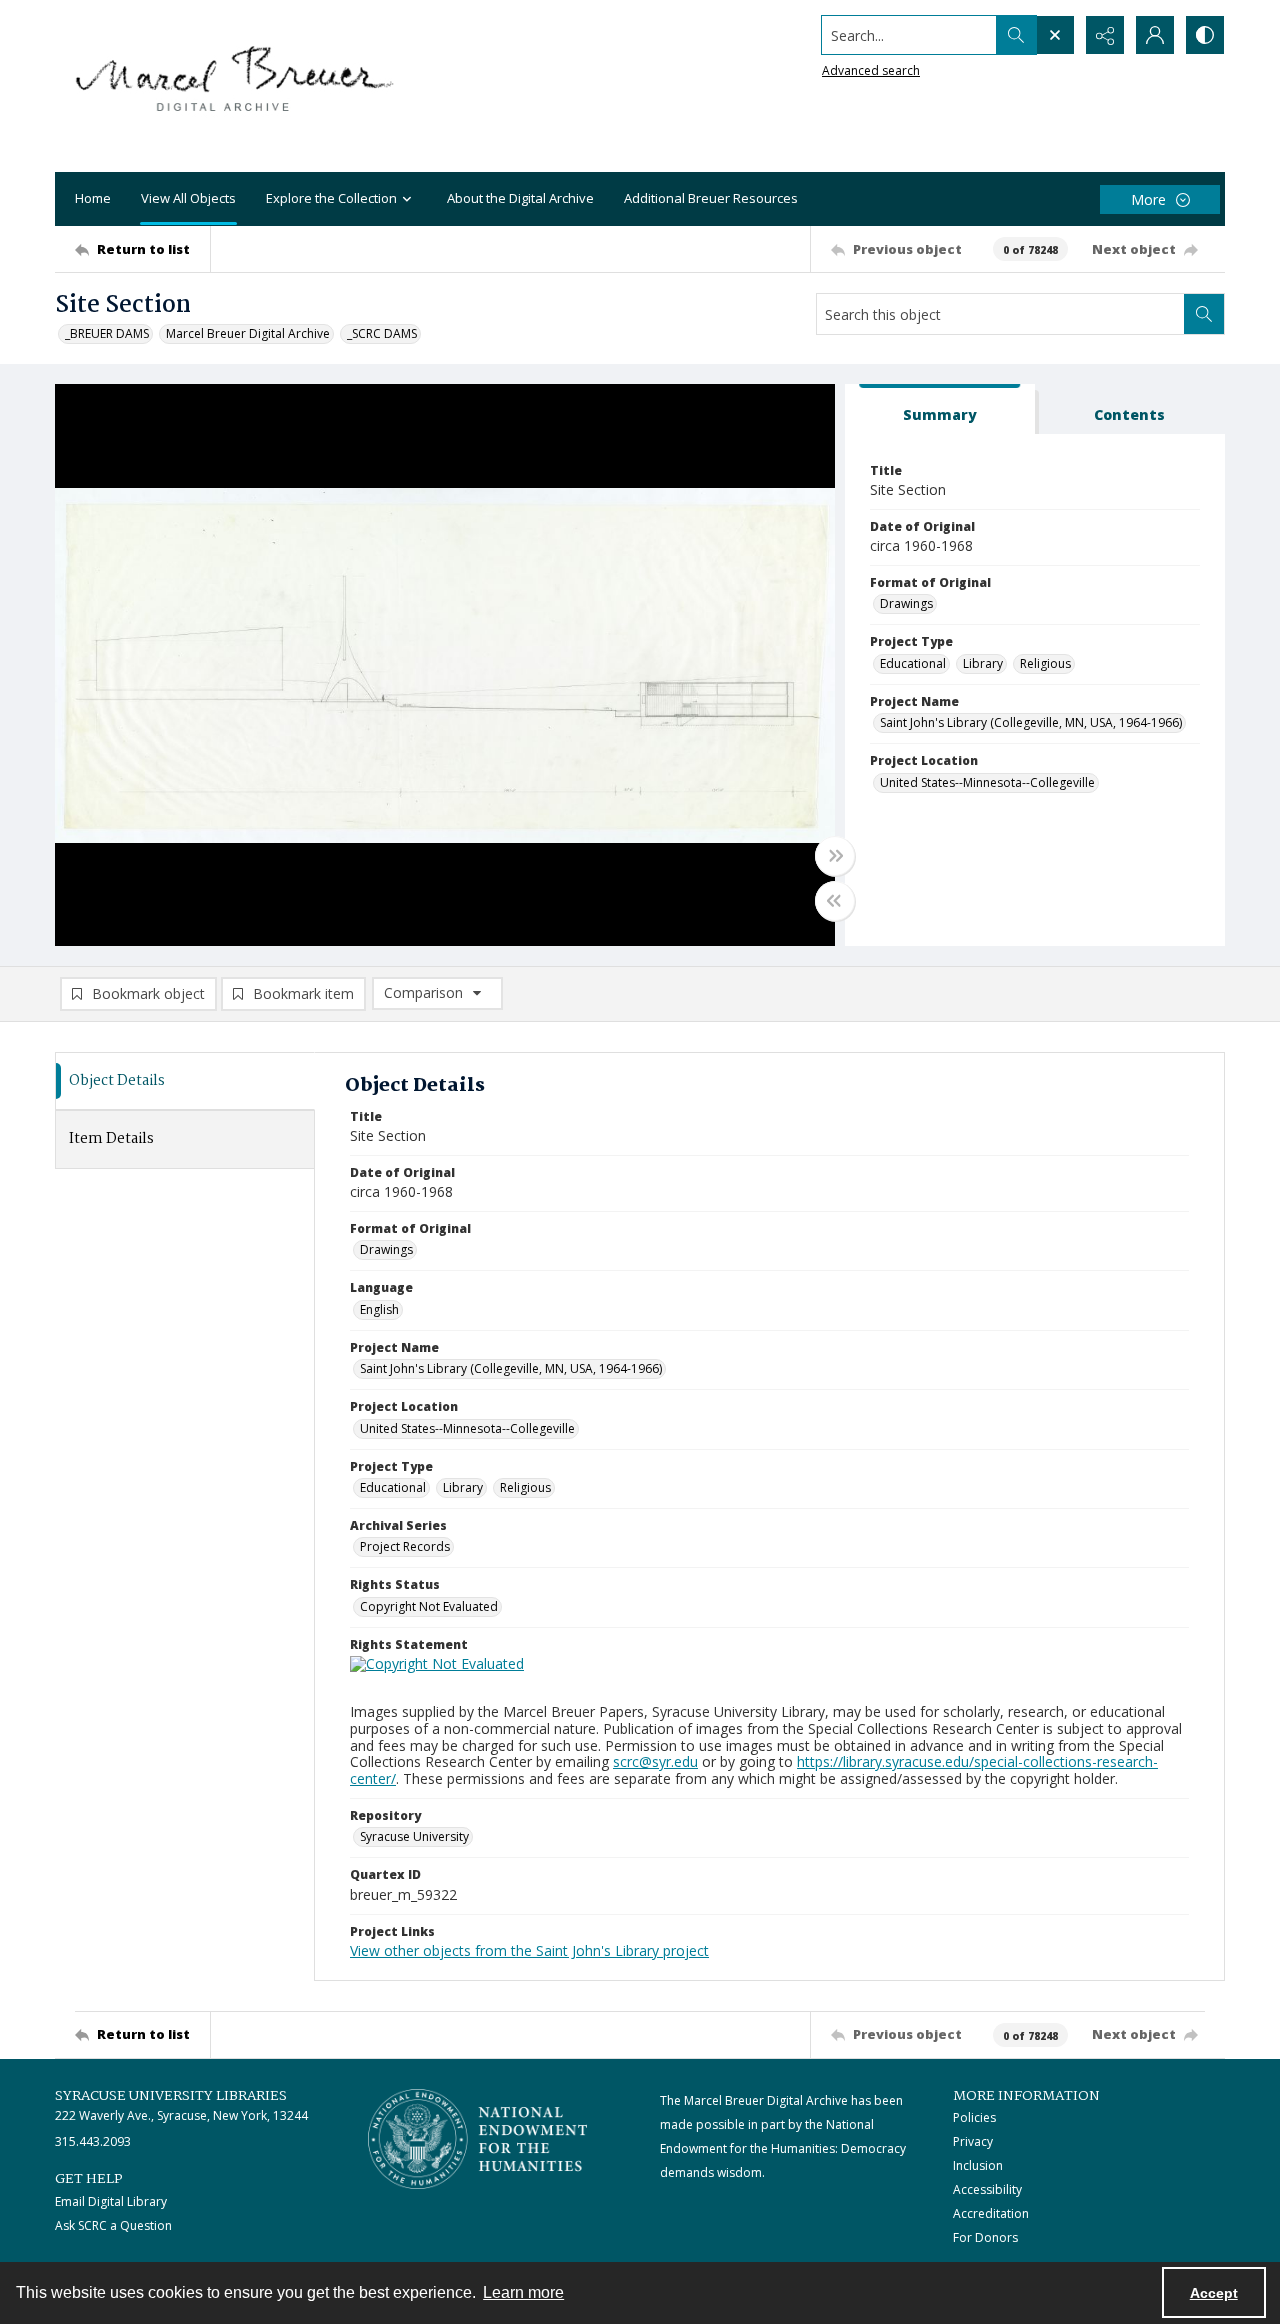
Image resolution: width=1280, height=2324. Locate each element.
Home (93, 198)
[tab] (940, 409)
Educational (913, 663)
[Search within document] (1204, 314)
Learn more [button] (523, 2292)
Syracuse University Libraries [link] (171, 2096)
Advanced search (871, 70)
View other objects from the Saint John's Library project (529, 1950)
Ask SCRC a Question (113, 2225)
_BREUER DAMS (107, 333)
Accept (1214, 2293)
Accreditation (991, 2213)
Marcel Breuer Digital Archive (248, 333)
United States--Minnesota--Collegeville (987, 782)
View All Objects (188, 198)
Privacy (973, 2141)
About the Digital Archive (520, 198)
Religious (1045, 663)
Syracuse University (414, 1836)
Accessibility (987, 2189)
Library (983, 663)
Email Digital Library (111, 2201)
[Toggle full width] (835, 856)
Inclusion (978, 2165)
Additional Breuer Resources (711, 198)
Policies (974, 2117)
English (379, 1309)
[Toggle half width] (835, 901)
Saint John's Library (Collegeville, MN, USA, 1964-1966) (1031, 722)
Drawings (906, 603)
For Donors (985, 2237)
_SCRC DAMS (382, 333)
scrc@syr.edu (655, 1761)
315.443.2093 (93, 2141)
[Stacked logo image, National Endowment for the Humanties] (478, 2139)
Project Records (405, 1546)
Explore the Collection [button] (331, 198)
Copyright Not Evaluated (429, 1606)
